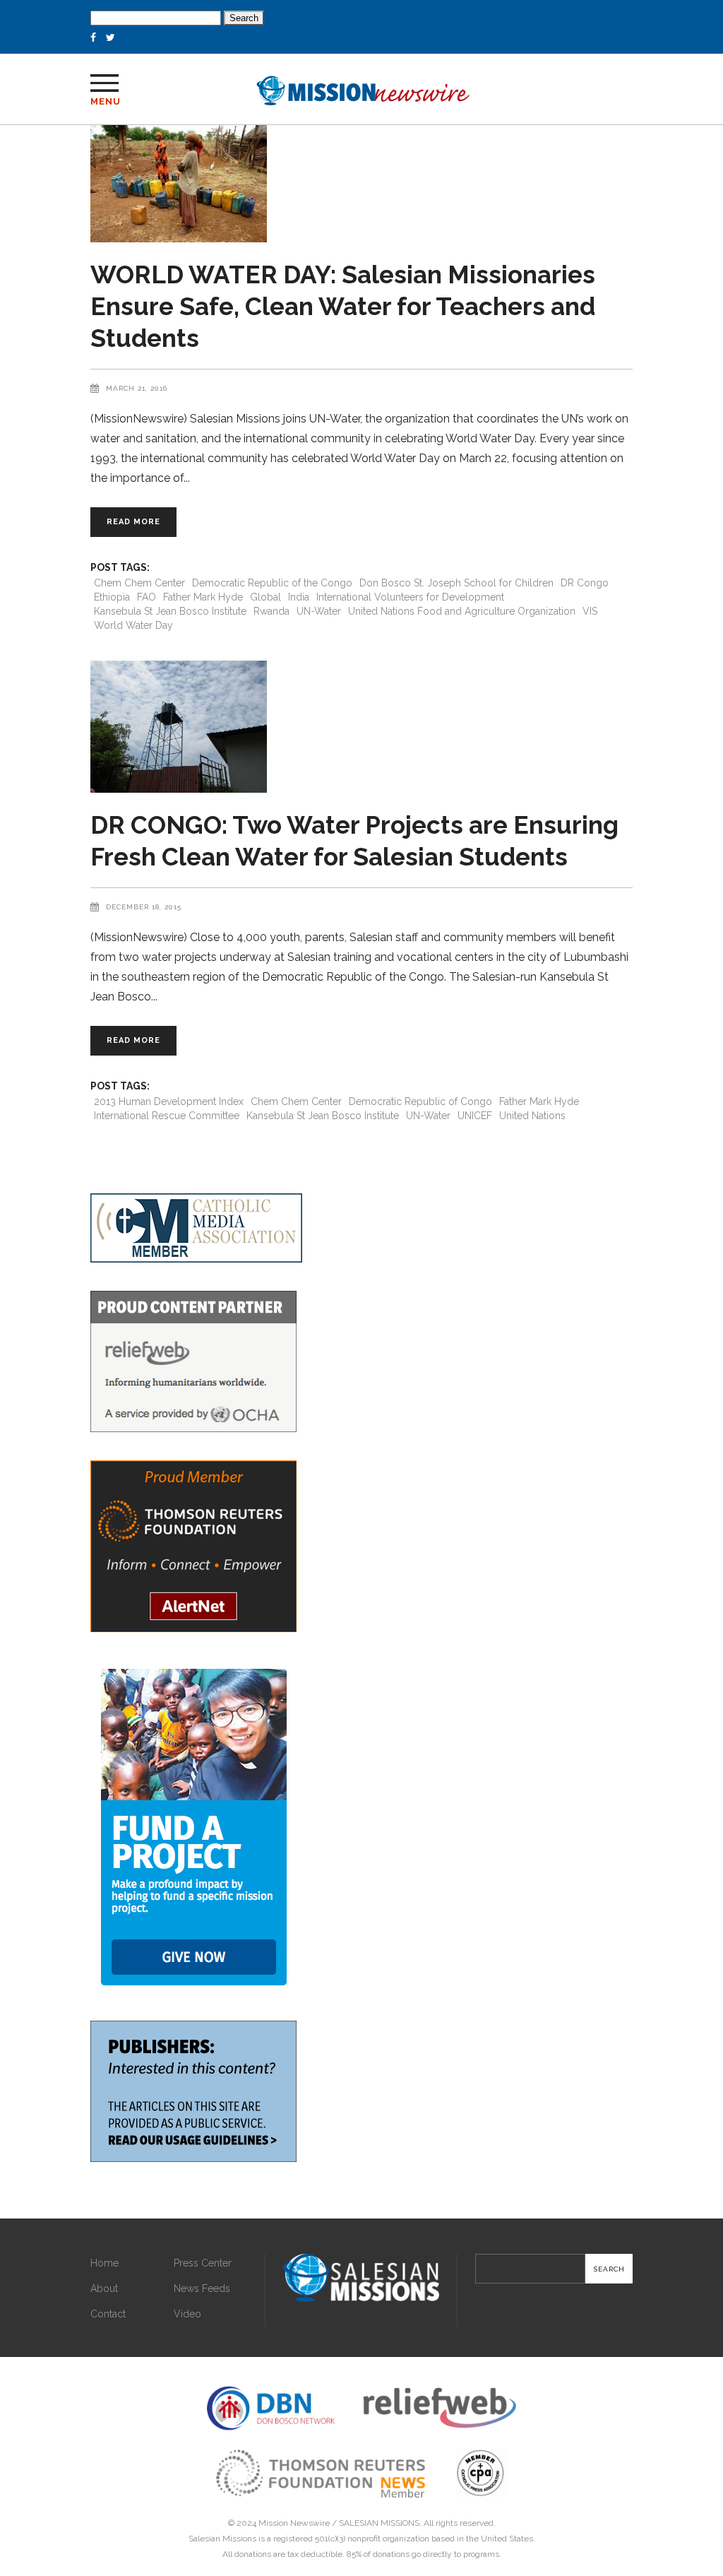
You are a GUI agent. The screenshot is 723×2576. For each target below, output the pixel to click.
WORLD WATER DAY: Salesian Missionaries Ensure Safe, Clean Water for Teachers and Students (343, 306)
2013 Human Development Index (169, 1101)
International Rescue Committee (167, 1116)
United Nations (532, 1116)
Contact (108, 2314)
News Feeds (202, 2288)
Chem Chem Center (139, 583)
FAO (147, 597)
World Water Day (133, 625)
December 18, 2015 (144, 907)
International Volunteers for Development (410, 597)
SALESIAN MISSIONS (379, 2523)
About (104, 2288)
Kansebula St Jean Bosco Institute (170, 611)
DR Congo (585, 583)
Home (104, 2263)
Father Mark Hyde (203, 597)
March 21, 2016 (137, 388)
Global (265, 597)
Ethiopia (112, 597)
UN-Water (319, 611)
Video (187, 2314)
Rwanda (271, 611)
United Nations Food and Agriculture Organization (462, 611)
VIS (590, 611)
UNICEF (475, 1116)
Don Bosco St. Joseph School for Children (456, 583)
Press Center (203, 2263)
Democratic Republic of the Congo (272, 583)
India (299, 597)
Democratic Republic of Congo (420, 1101)
